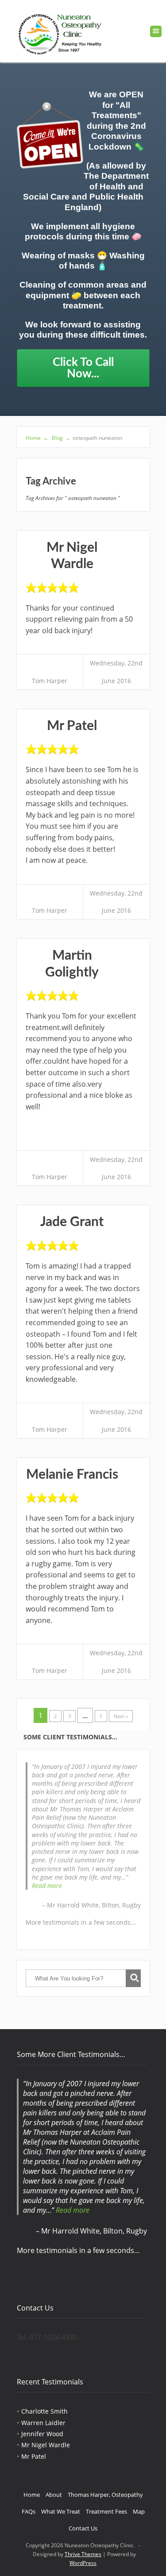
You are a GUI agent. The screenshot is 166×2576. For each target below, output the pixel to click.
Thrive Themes (83, 2554)
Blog (60, 438)
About (54, 2495)
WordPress (83, 2563)
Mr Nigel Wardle (46, 2445)
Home (37, 438)
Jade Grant (72, 1222)
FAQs (29, 2511)
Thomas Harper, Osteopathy (105, 2495)
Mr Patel (72, 726)
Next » (121, 1716)
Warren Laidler (43, 2423)
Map (139, 2511)
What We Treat (61, 2511)
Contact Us (83, 2528)
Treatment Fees (106, 2511)
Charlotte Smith (44, 2411)
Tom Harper (50, 681)
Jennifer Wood (42, 2434)
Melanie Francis (72, 1475)
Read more (47, 1886)
